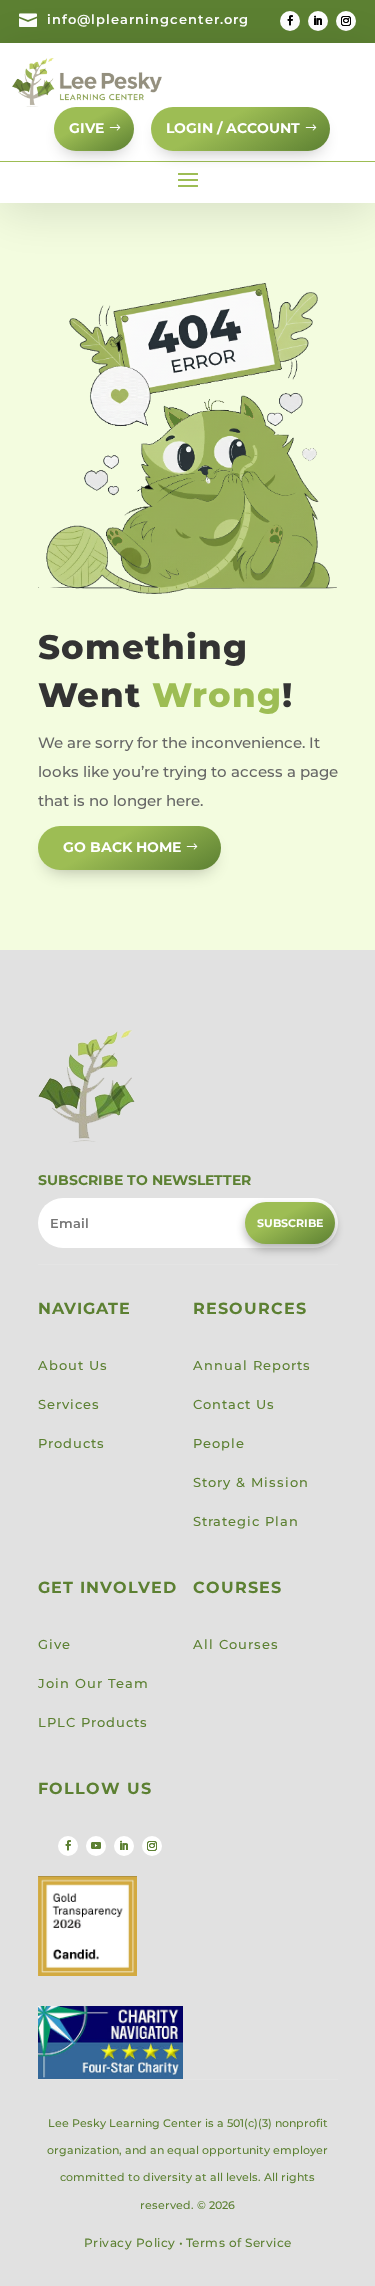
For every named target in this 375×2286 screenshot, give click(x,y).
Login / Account (233, 128)
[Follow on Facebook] (290, 21)
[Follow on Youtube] (96, 1846)
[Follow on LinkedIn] (318, 21)
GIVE (86, 128)
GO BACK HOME (122, 847)
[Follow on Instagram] (346, 21)
